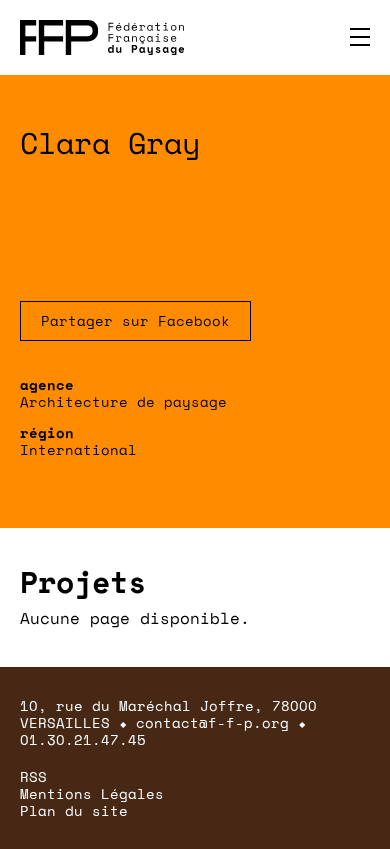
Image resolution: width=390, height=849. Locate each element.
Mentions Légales (92, 793)
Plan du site (74, 810)
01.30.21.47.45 (83, 739)
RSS (33, 776)
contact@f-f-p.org (212, 722)
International (78, 449)
